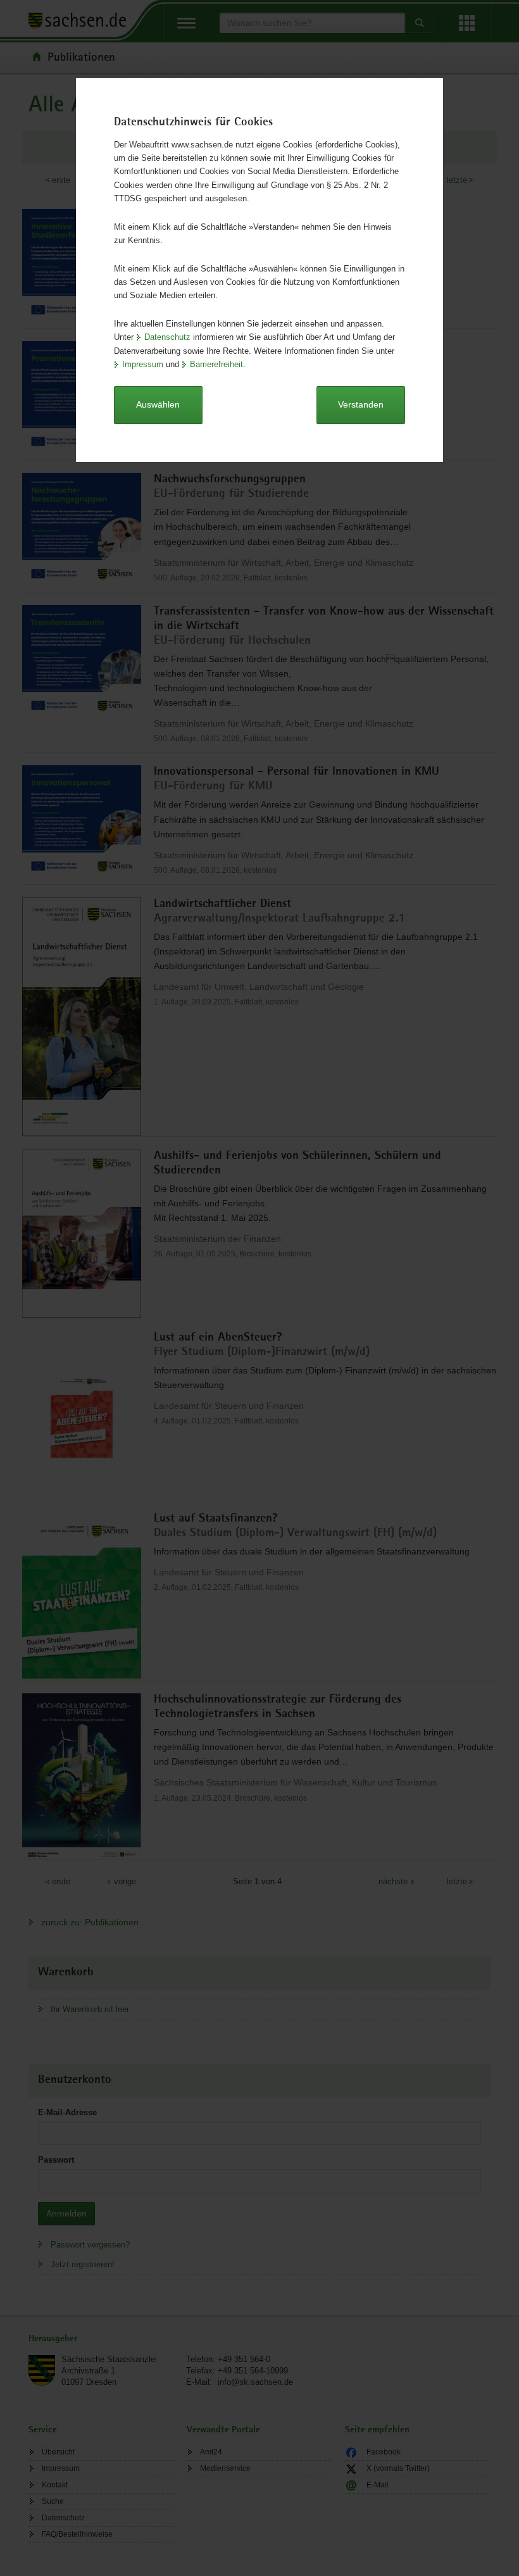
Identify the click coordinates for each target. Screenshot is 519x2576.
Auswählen (158, 404)
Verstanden (361, 404)
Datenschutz (167, 337)
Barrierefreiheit (216, 364)
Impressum (143, 364)
